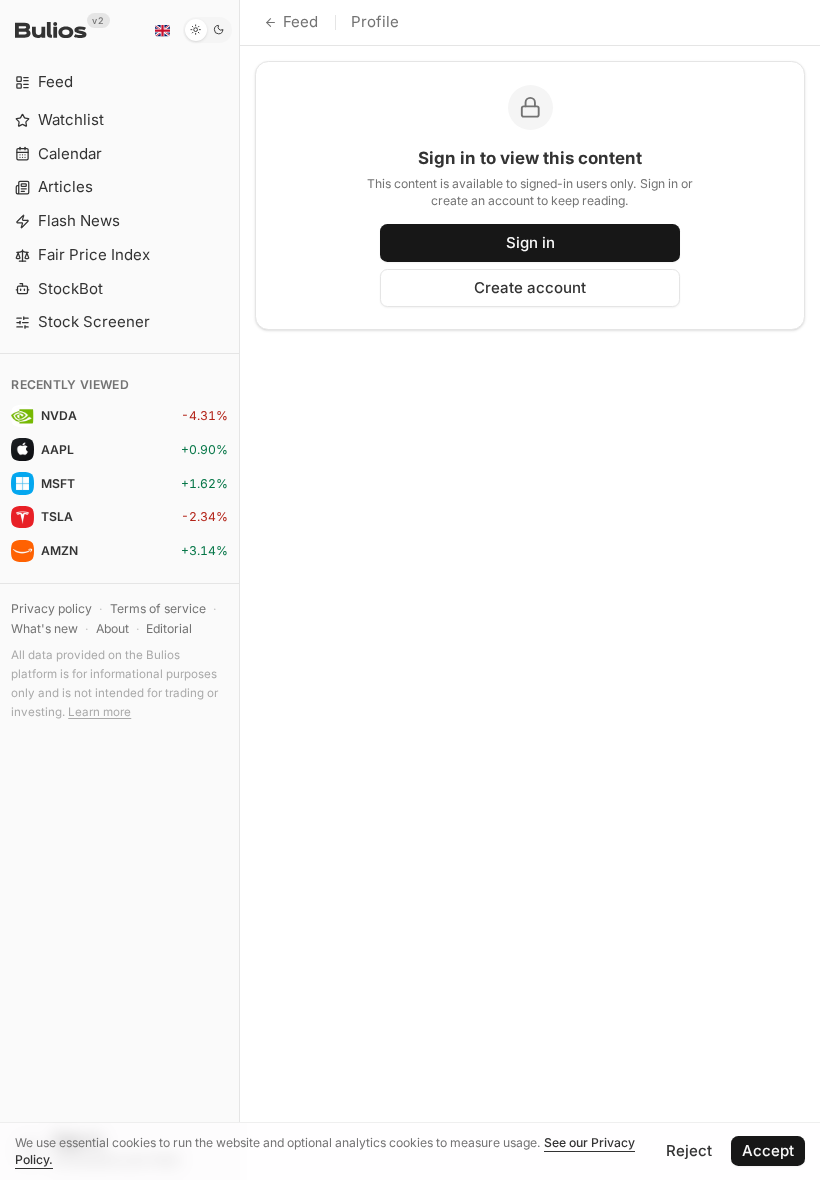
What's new (44, 628)
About (112, 628)
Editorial (169, 628)
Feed (300, 21)
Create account (530, 287)
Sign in (530, 242)
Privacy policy (51, 608)
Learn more (99, 712)
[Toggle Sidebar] (239, 590)
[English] (162, 30)
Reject (689, 1150)
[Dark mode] (207, 30)
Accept (768, 1150)
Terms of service (158, 608)
